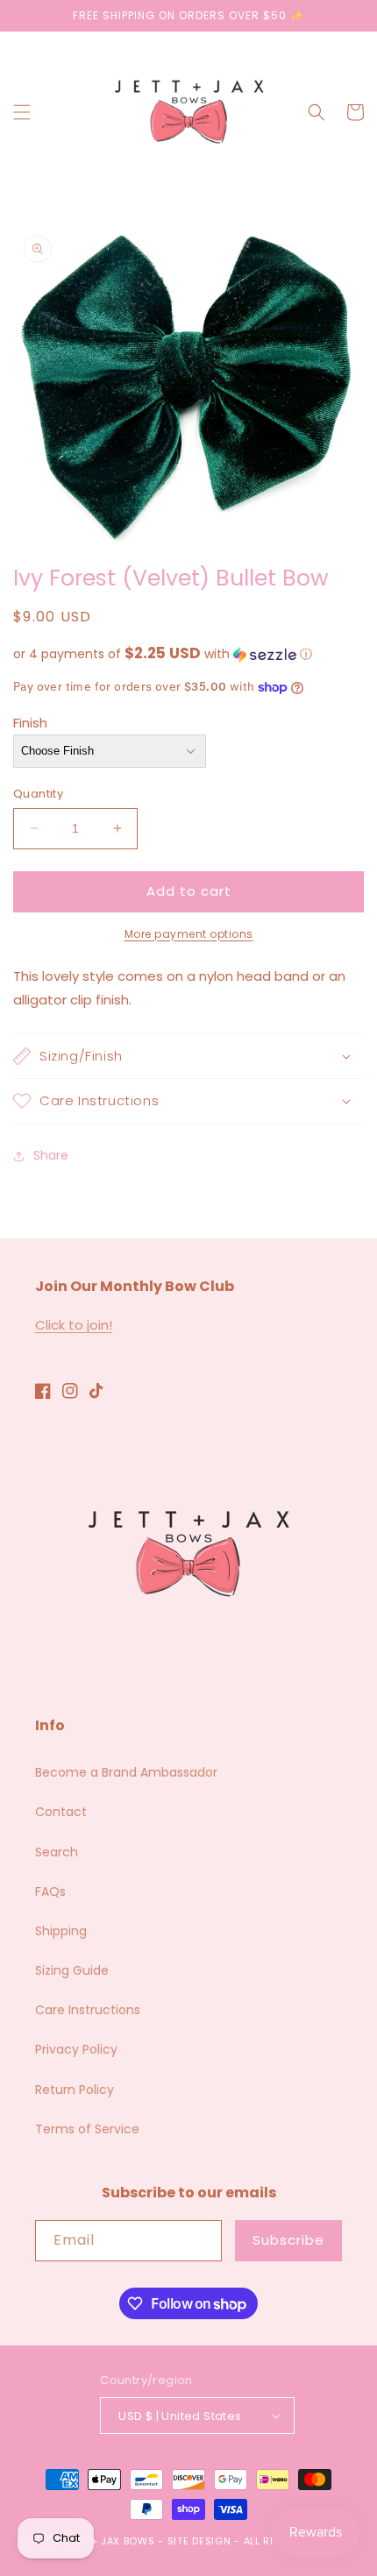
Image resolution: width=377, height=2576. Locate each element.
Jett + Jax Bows (110, 2541)
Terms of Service (87, 2129)
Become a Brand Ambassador (126, 1772)
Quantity (38, 794)
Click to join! (74, 1325)
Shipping (61, 1931)
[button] (22, 112)
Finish (30, 723)
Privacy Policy (76, 2049)
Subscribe (288, 2240)
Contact (61, 1812)
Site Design (199, 2541)
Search (57, 1852)
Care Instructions (88, 2010)
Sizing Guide (72, 1970)
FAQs (50, 1891)
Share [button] (51, 1155)
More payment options (189, 934)
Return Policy (75, 2090)
